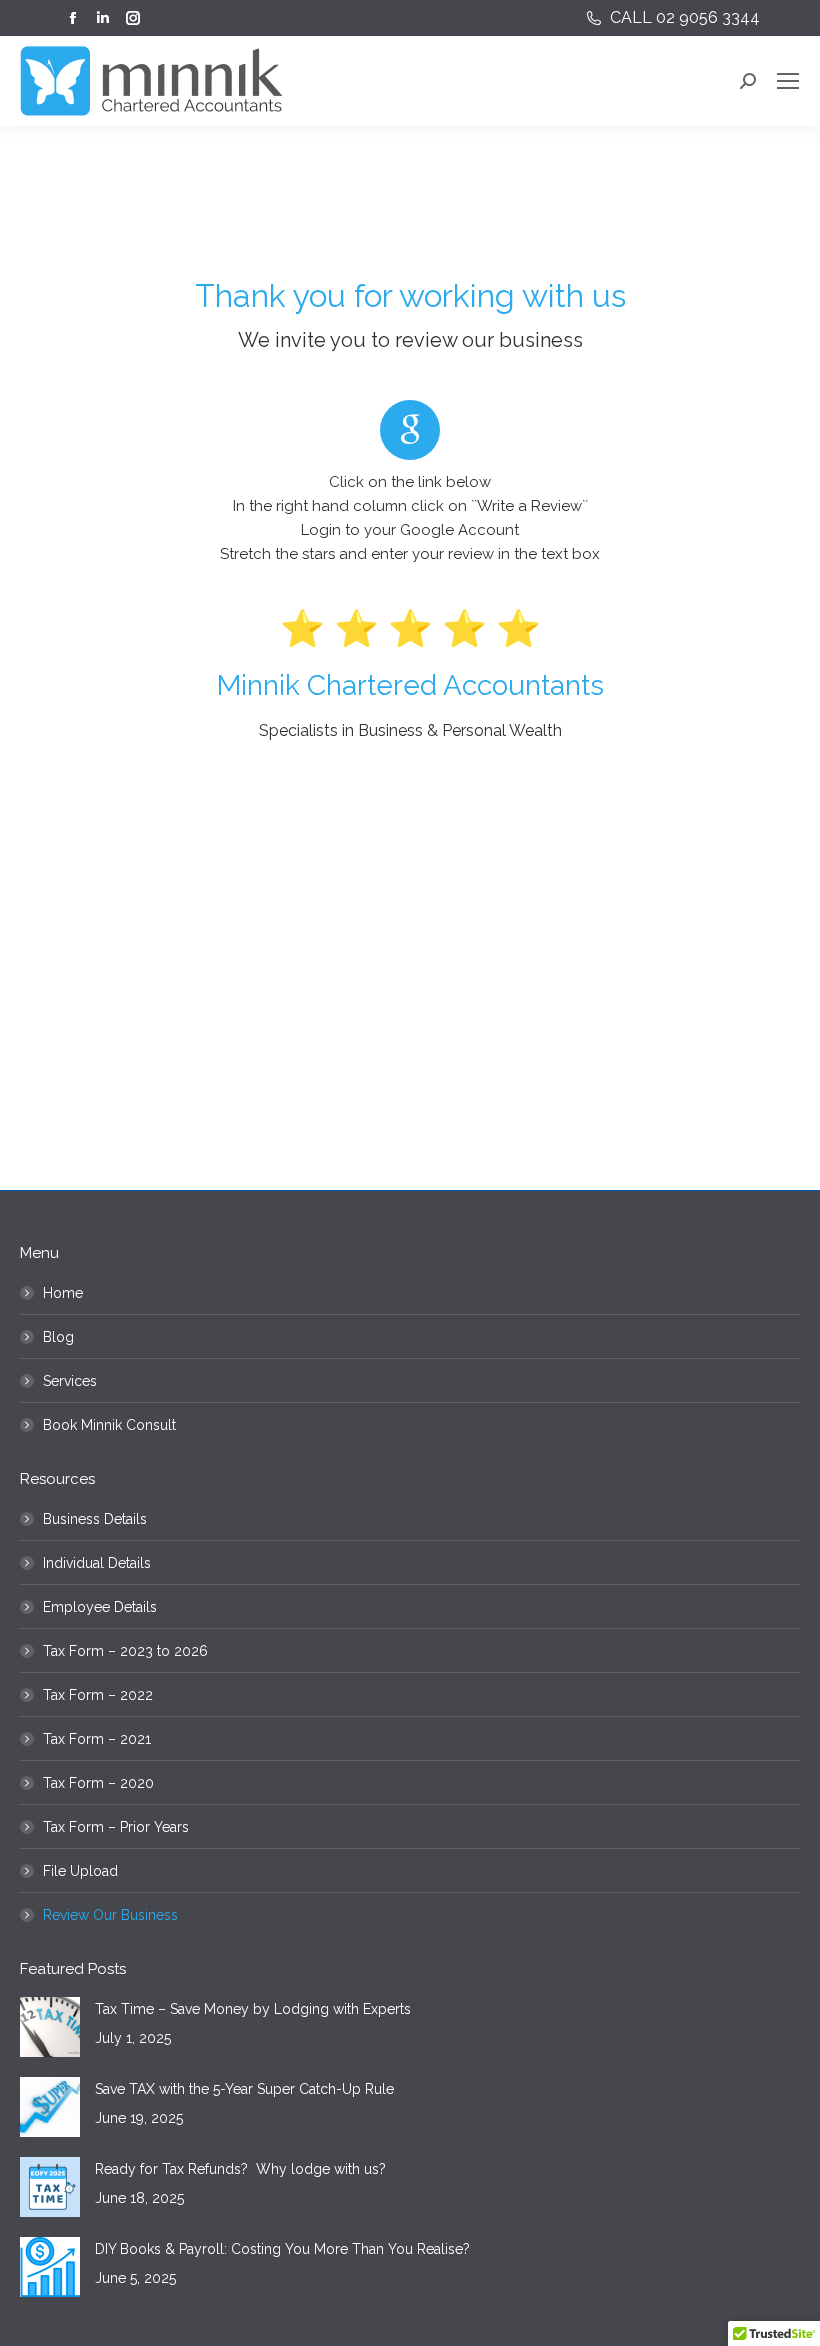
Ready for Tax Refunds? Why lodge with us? (240, 2169)
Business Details (95, 1519)
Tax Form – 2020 (98, 1783)
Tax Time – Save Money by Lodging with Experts (253, 2009)
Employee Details (100, 1607)
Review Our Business (110, 1915)
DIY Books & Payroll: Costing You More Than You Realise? (282, 2249)
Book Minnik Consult (109, 1425)
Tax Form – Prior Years (116, 1827)
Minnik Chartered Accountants (410, 685)
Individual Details (97, 1563)
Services (70, 1381)
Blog (58, 1337)
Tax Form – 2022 (98, 1695)
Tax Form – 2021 (97, 1739)
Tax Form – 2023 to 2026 (125, 1651)
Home (63, 1293)
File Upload (80, 1871)
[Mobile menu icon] (788, 81)
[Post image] (50, 2027)
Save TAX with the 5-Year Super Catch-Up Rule (244, 2089)
